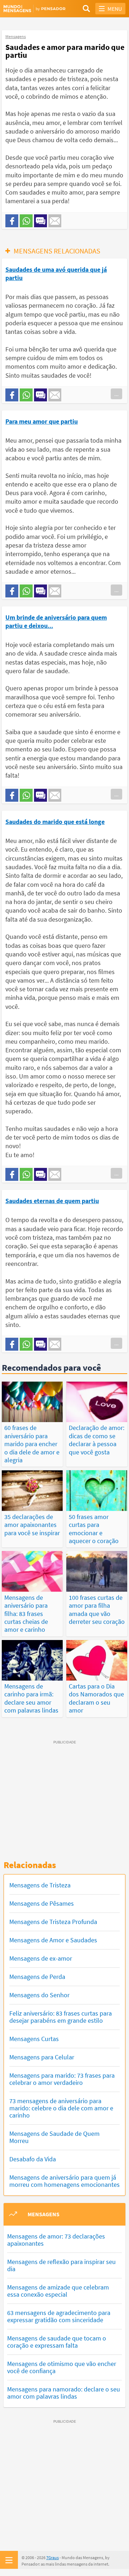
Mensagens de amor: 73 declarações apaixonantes (56, 2240)
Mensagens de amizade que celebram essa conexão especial (58, 2291)
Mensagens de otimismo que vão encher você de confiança (62, 2367)
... (116, 394)
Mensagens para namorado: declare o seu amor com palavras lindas (64, 2393)
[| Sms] (40, 221)
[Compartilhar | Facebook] (12, 221)
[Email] (55, 221)
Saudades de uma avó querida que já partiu (56, 273)
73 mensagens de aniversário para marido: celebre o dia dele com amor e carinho (61, 2108)
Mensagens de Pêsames (42, 1903)
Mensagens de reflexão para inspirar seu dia (61, 2265)
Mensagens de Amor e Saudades (53, 1940)
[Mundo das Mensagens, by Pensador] (34, 9)
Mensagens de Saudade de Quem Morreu (54, 2137)
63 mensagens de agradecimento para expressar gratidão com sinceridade (59, 2316)
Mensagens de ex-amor (41, 1958)
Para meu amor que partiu (42, 421)
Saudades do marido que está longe (55, 822)
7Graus (52, 2558)
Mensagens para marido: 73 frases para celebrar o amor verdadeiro (62, 2079)
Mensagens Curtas (34, 2039)
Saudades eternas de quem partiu (52, 1201)
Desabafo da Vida (33, 2159)
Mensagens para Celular (42, 2057)
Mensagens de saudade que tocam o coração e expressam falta (57, 2342)
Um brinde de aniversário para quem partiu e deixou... (56, 621)
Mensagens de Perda (37, 1977)
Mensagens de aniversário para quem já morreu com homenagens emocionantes (64, 2181)
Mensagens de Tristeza (40, 1885)
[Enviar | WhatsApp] (26, 221)
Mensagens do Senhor (39, 1995)
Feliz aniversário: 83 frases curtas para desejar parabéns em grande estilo (61, 2017)
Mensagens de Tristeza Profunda (53, 1922)
